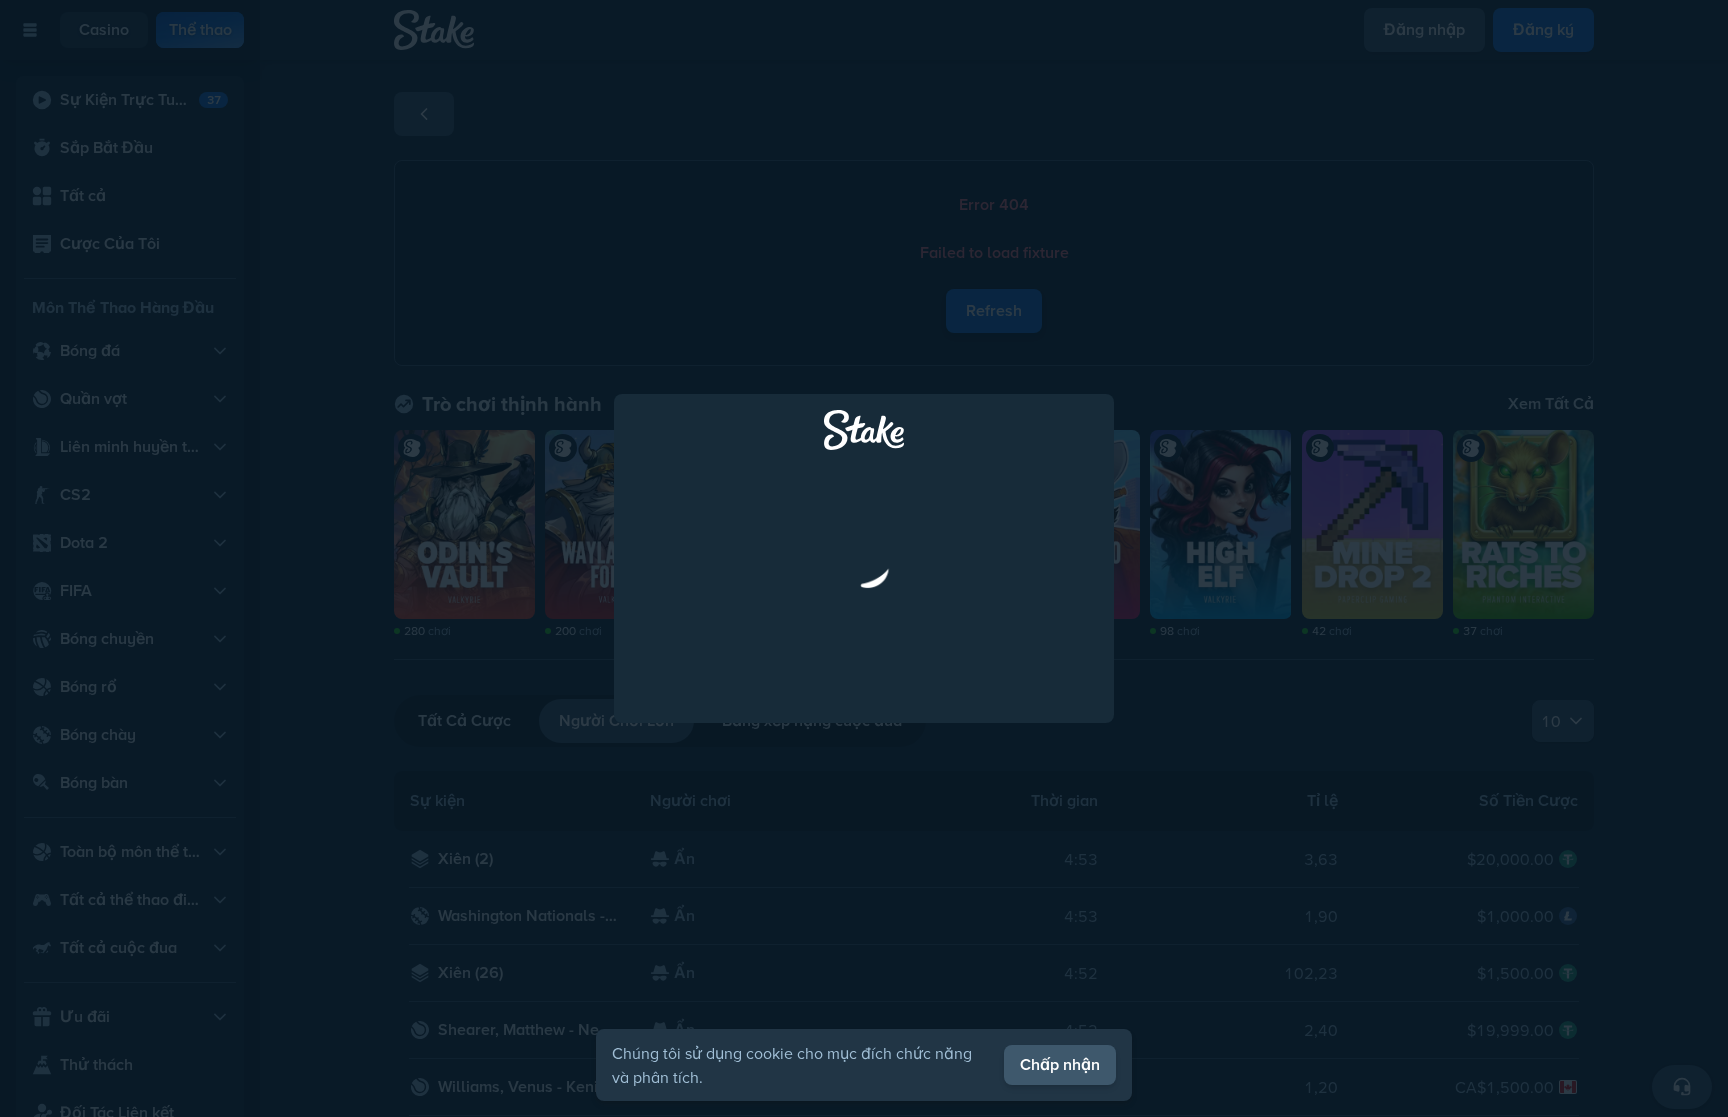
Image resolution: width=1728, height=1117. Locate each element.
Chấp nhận (1060, 1064)
